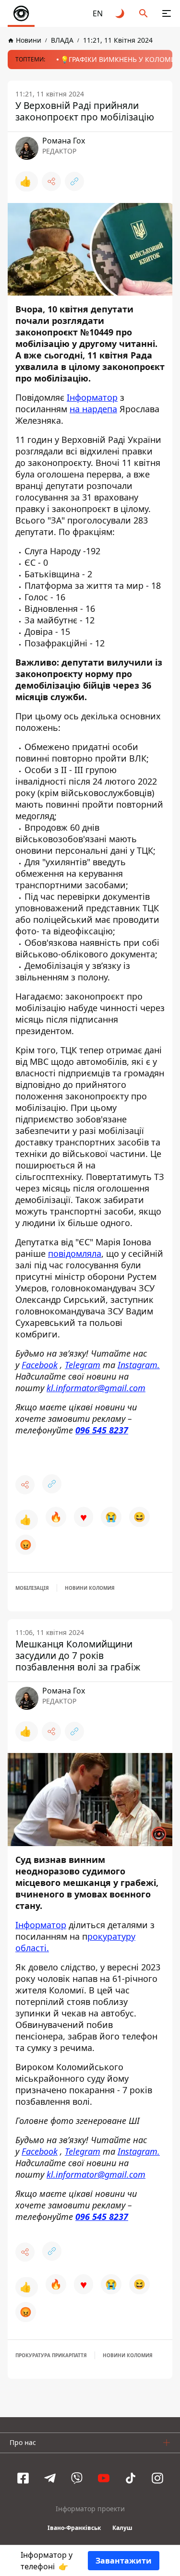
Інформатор (92, 397)
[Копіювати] (74, 181)
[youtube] (104, 2478)
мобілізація (32, 1588)
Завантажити (124, 2561)
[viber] (77, 2478)
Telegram (83, 1365)
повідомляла (75, 1253)
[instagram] (157, 2478)
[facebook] (23, 2478)
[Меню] (167, 13)
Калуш (122, 2528)
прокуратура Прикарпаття (51, 2355)
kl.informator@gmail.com (96, 1388)
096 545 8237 (102, 1430)
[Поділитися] (51, 181)
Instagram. (139, 1365)
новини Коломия (90, 1588)
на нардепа (93, 409)
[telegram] (50, 2478)
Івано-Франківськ (74, 2528)
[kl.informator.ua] (21, 13)
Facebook (40, 1365)
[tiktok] (131, 2478)
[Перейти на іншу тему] (120, 13)
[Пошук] (144, 13)
